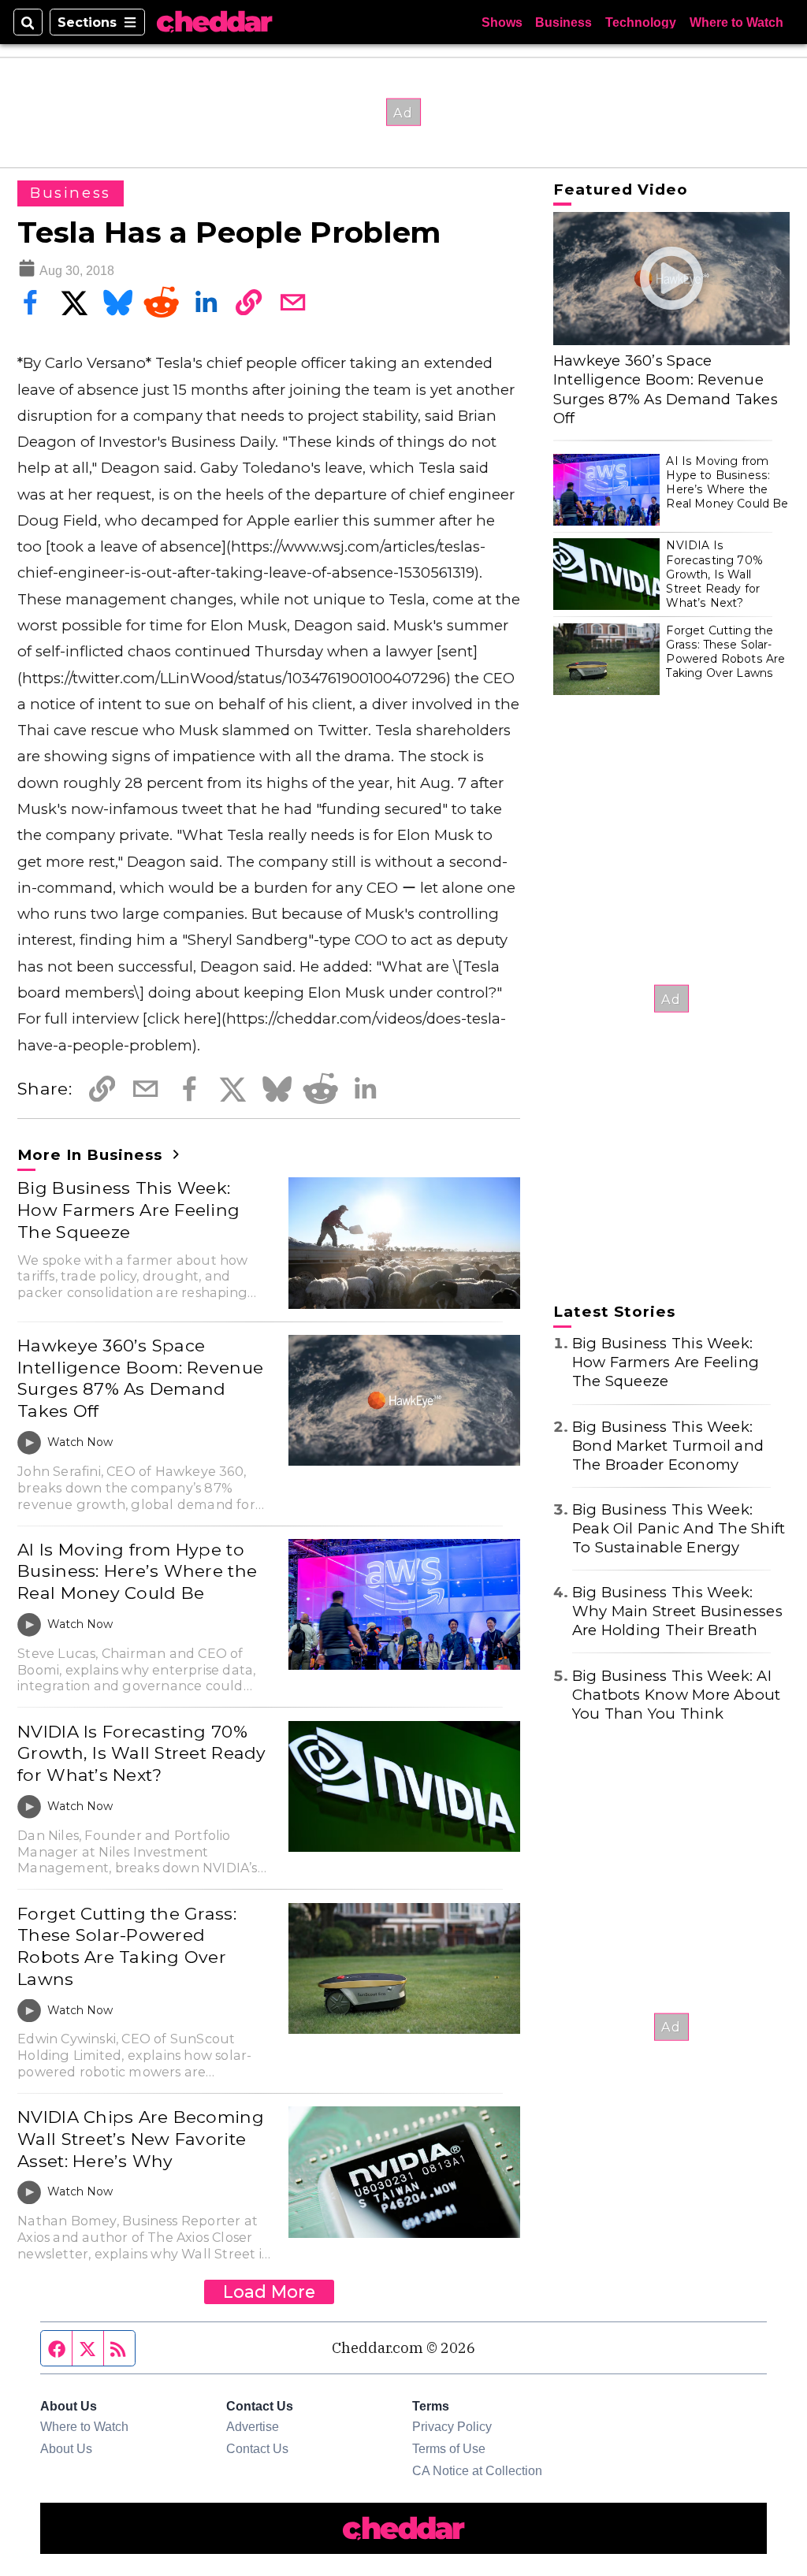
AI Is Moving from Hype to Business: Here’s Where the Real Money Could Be (137, 1571)
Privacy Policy (452, 2426)
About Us (66, 2448)
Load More (269, 2292)
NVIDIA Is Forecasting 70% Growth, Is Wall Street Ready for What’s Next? (141, 1753)
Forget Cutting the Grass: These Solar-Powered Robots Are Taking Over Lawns (127, 1946)
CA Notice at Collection (477, 2470)
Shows (502, 22)
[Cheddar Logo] (214, 22)
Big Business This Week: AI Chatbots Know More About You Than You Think (677, 1695)
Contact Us (257, 2448)
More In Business (92, 1155)
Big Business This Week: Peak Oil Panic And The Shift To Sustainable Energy (679, 1528)
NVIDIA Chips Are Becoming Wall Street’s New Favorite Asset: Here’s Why (141, 2138)
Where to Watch (736, 22)
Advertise (253, 2426)
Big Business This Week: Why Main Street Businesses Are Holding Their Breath (677, 1611)
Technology (641, 22)
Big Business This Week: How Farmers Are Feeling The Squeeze (128, 1209)
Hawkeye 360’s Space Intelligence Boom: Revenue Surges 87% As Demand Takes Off (140, 1378)
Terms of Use (449, 2448)
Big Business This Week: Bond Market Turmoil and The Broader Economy (668, 1446)
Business (563, 22)
